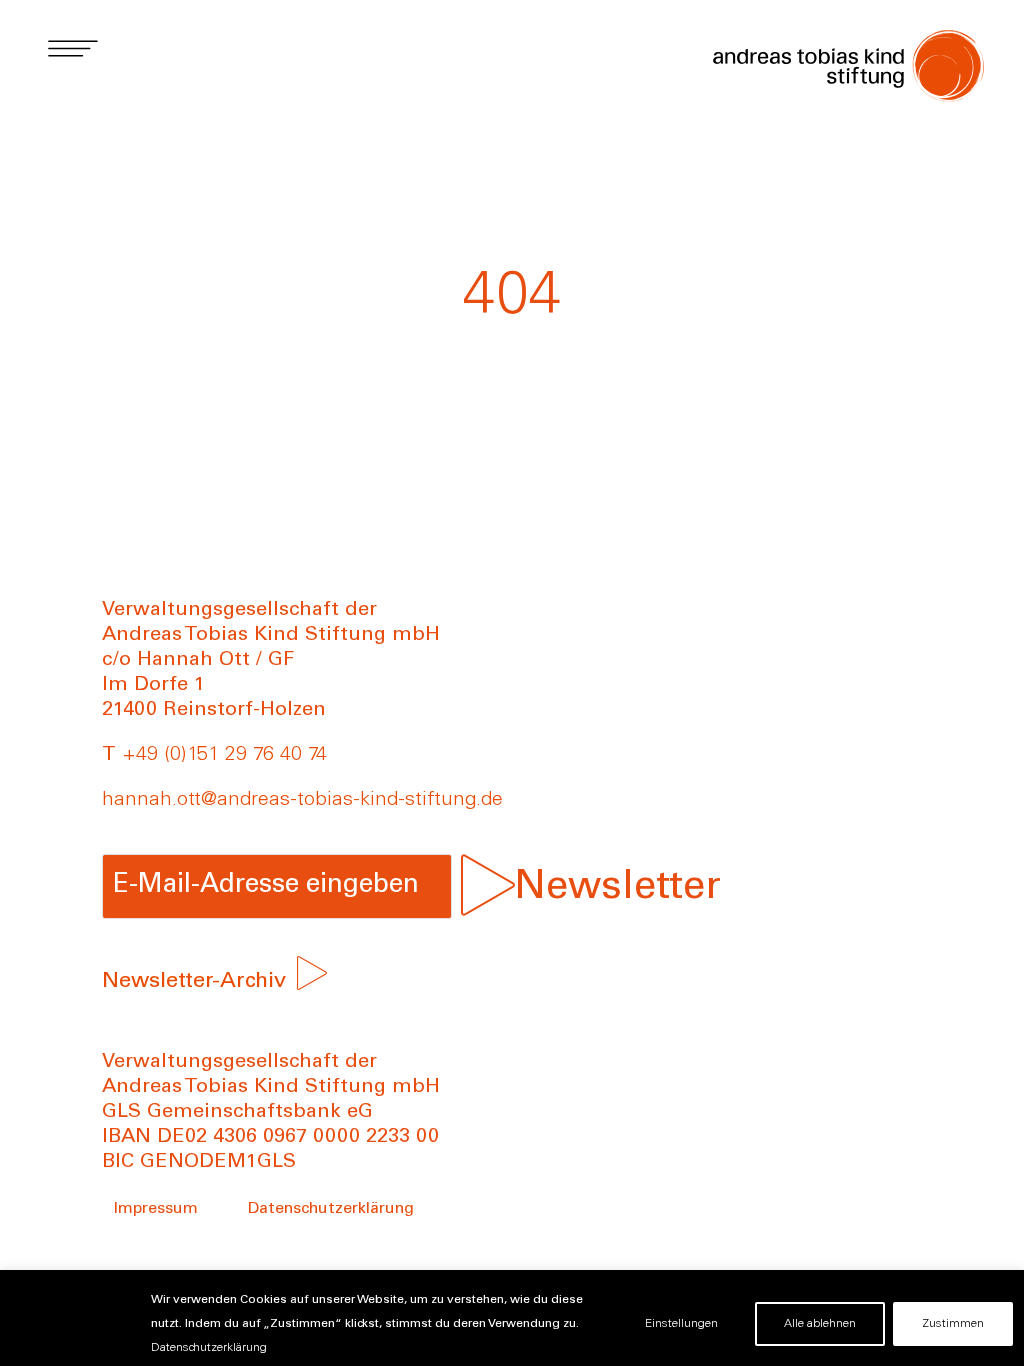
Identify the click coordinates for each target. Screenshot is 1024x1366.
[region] (512, 1318)
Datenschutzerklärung (209, 1348)
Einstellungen (681, 1324)
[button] (72, 47)
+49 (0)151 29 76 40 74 (224, 756)
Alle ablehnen (820, 1324)
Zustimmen (953, 1324)
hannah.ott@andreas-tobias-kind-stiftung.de (302, 801)
